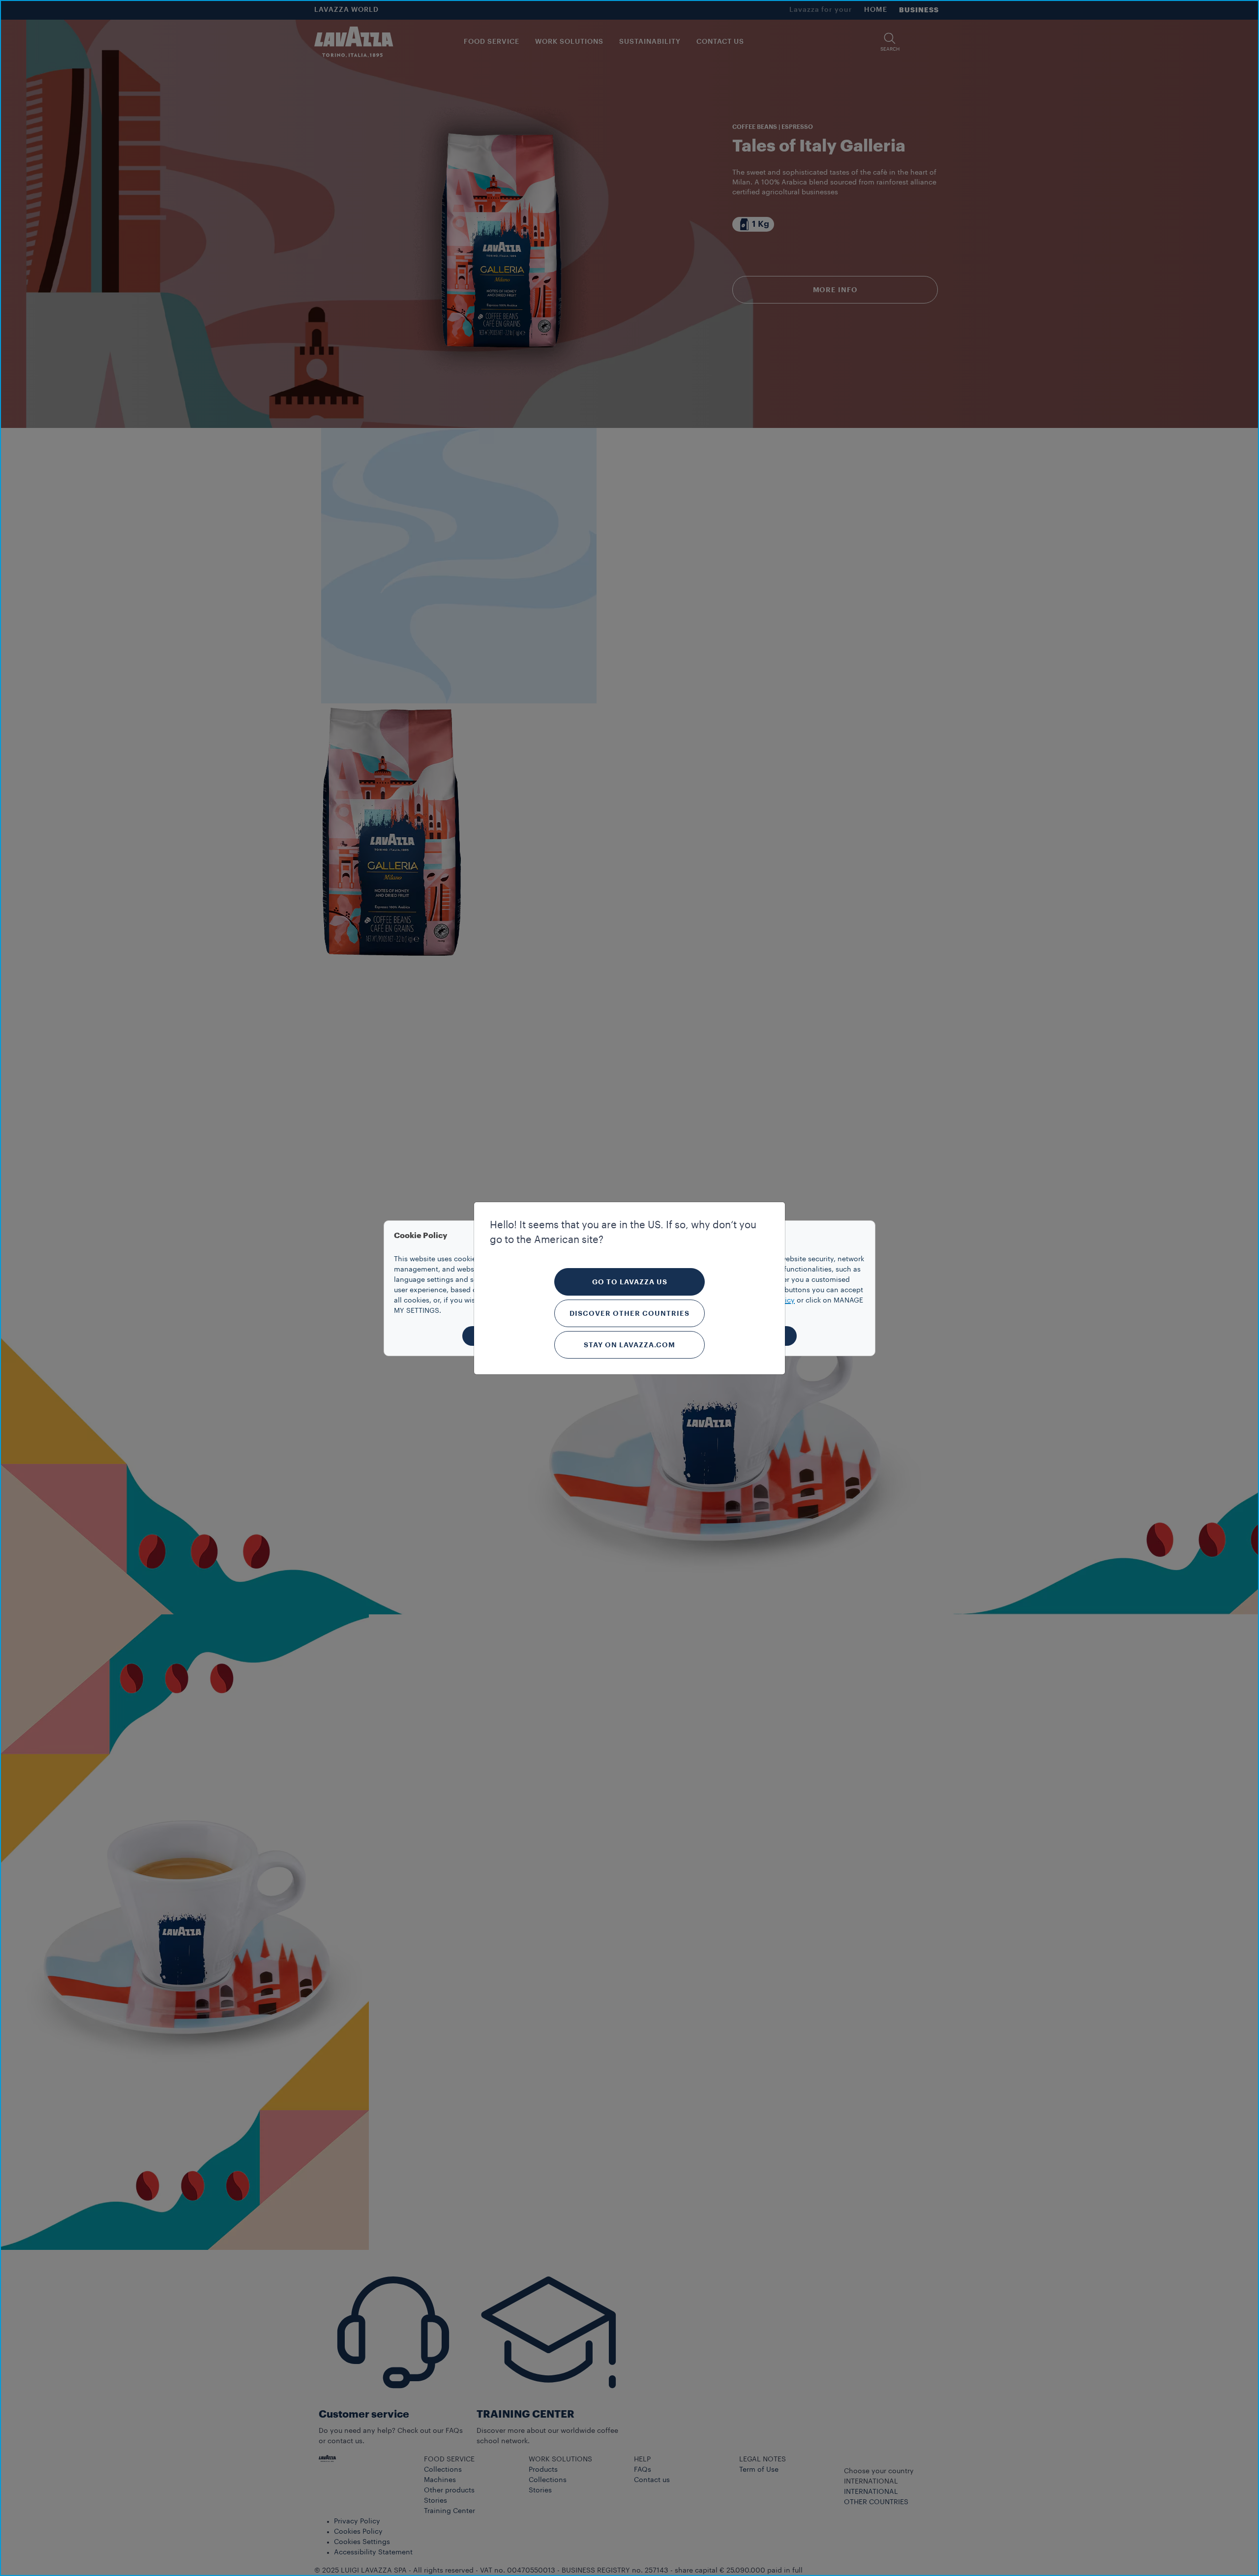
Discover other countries (629, 1313)
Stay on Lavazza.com (629, 1345)
